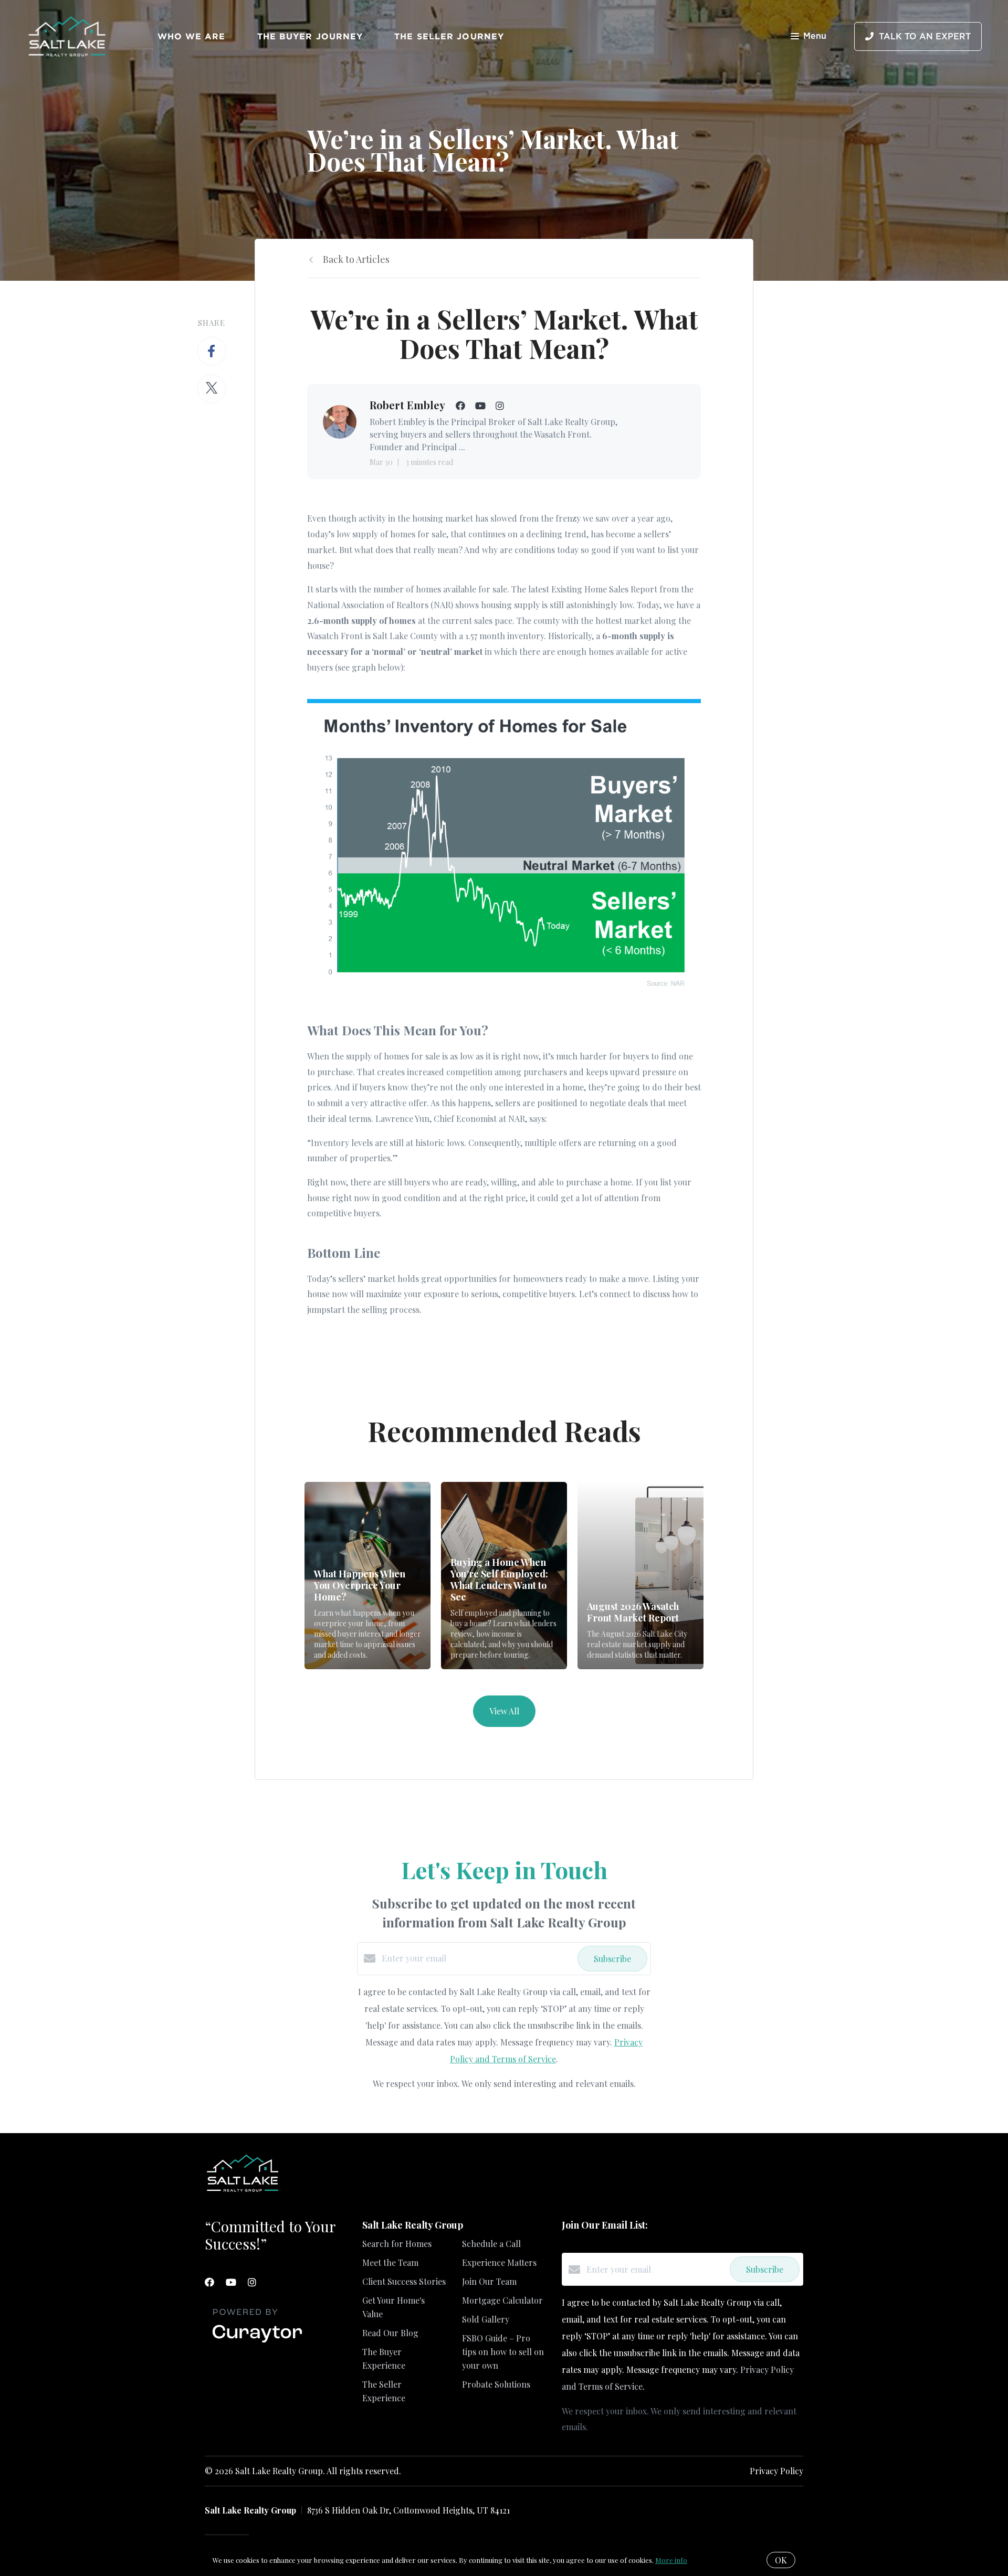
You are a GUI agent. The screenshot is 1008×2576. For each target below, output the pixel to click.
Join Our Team (489, 2281)
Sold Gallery (486, 2319)
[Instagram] (252, 2282)
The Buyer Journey (310, 36)
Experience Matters (499, 2262)
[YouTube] (231, 2282)
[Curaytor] (257, 2343)
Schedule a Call (491, 2244)
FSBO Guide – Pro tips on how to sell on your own (503, 2352)
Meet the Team (390, 2262)
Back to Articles (356, 259)
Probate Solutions (496, 2384)
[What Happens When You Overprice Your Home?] (368, 1576)
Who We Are (192, 36)
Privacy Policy (776, 2471)
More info (671, 2560)
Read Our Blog (390, 2333)
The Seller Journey (449, 36)
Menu (815, 36)
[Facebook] (209, 2282)
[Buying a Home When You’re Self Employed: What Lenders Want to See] (504, 1576)
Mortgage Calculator (502, 2300)
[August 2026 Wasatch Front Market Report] (641, 1576)
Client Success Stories (404, 2281)
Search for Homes (397, 2244)
